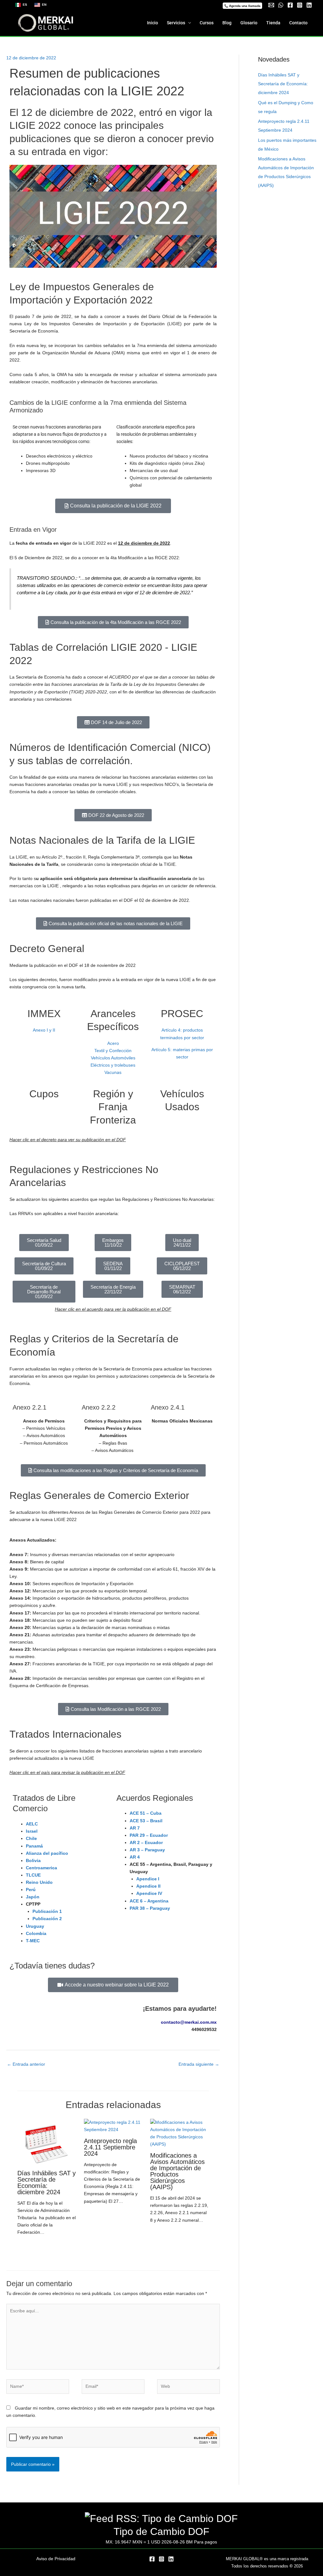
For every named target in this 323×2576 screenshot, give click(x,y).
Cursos (207, 23)
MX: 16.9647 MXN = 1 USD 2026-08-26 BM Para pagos (161, 2542)
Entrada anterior (26, 2064)
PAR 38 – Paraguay (150, 1908)
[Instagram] (300, 5)
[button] (242, 6)
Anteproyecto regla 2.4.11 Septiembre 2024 (110, 2147)
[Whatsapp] (281, 5)
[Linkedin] (309, 5)
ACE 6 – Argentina (149, 1901)
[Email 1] (271, 5)
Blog (227, 23)
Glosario (249, 23)
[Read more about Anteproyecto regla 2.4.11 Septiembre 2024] (113, 2126)
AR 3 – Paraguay (147, 1850)
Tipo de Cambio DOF (161, 2531)
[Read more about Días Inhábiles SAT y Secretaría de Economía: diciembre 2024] (47, 2142)
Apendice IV (149, 1893)
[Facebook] (290, 5)
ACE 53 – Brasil (146, 1821)
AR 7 (135, 1828)
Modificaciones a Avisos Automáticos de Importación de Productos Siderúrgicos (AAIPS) (177, 2171)
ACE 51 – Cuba (146, 1813)
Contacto (298, 23)
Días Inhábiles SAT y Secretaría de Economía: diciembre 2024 (47, 2183)
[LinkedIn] (171, 2559)
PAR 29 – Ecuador (149, 1835)
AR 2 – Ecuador (146, 1842)
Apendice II (148, 1886)
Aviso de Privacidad (56, 2559)
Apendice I (148, 1879)
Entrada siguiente (199, 2064)
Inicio (153, 23)
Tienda (273, 23)
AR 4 (135, 1857)
